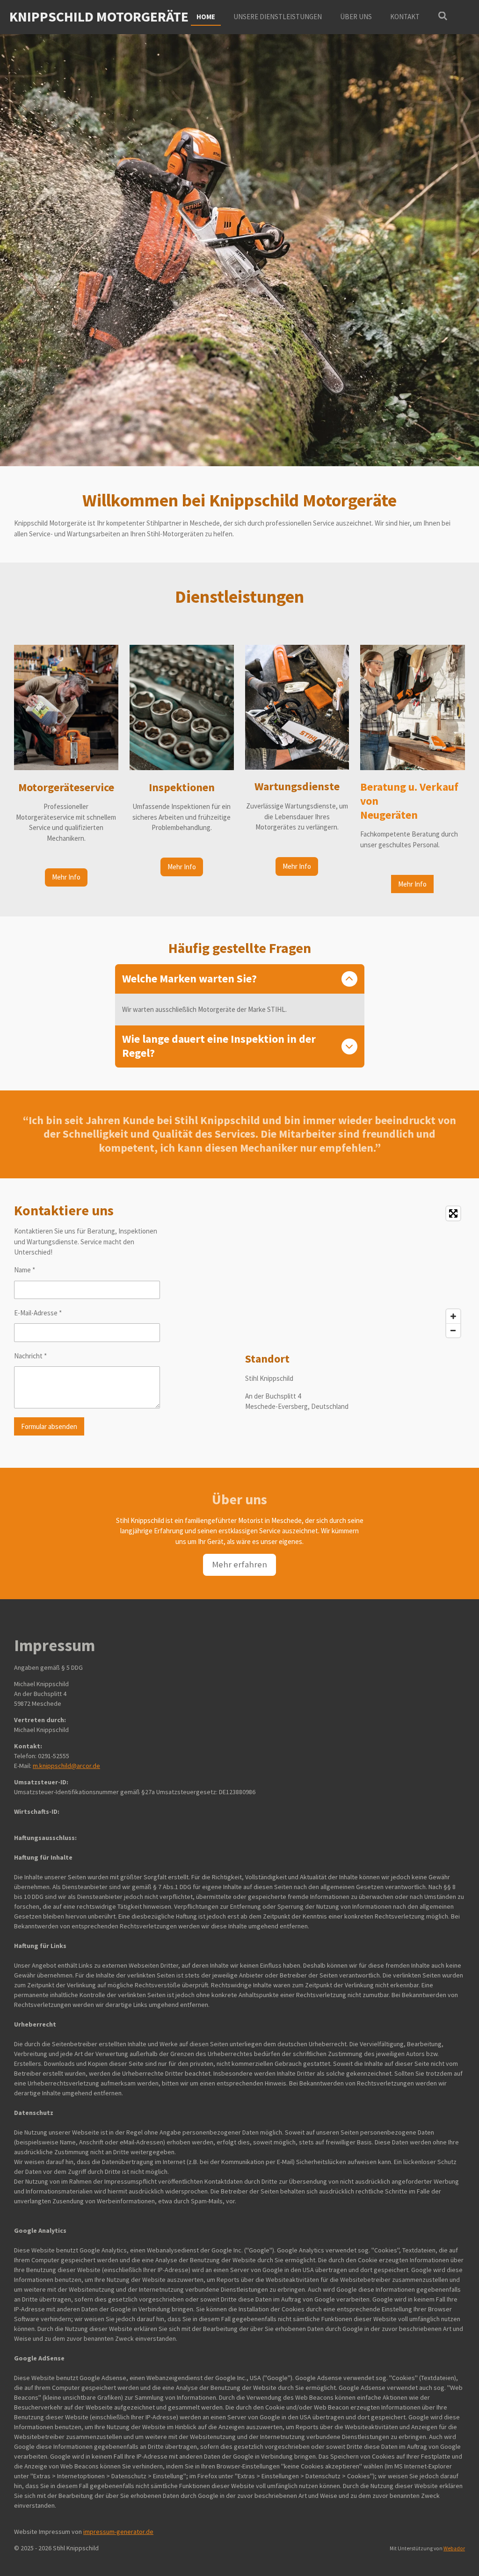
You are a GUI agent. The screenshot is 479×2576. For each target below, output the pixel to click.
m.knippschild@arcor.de (66, 1766)
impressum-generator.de (118, 2532)
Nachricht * (30, 1356)
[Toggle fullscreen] (453, 1213)
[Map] (355, 1272)
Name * (25, 1270)
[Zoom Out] (453, 1330)
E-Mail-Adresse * (38, 1313)
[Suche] (443, 16)
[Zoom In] (453, 1316)
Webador (454, 2548)
